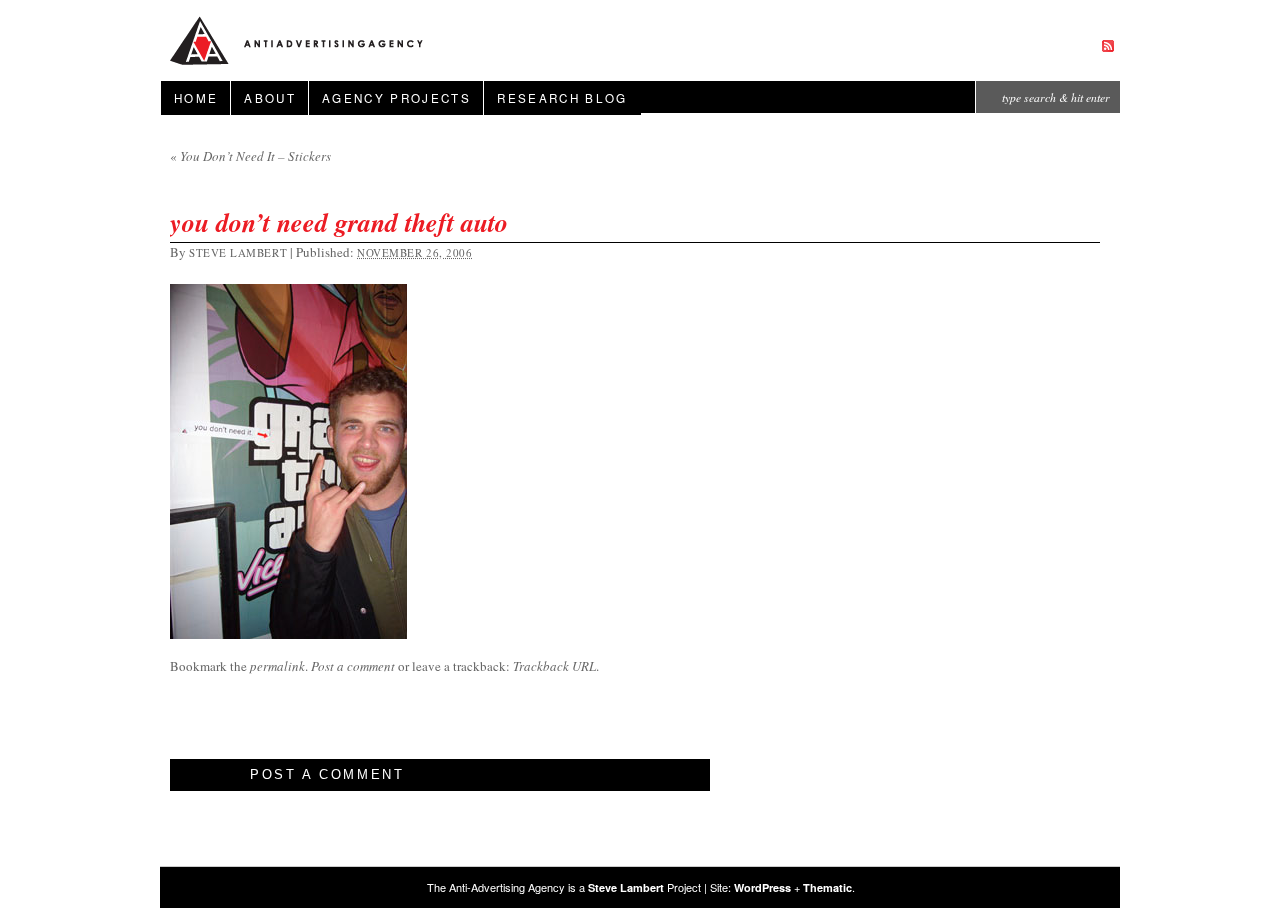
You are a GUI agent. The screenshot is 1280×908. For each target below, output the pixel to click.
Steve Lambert (238, 252)
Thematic (827, 887)
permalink (277, 666)
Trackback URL (554, 666)
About (270, 98)
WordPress (762, 887)
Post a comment (353, 666)
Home (196, 98)
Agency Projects (396, 98)
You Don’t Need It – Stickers (250, 156)
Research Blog (562, 98)
